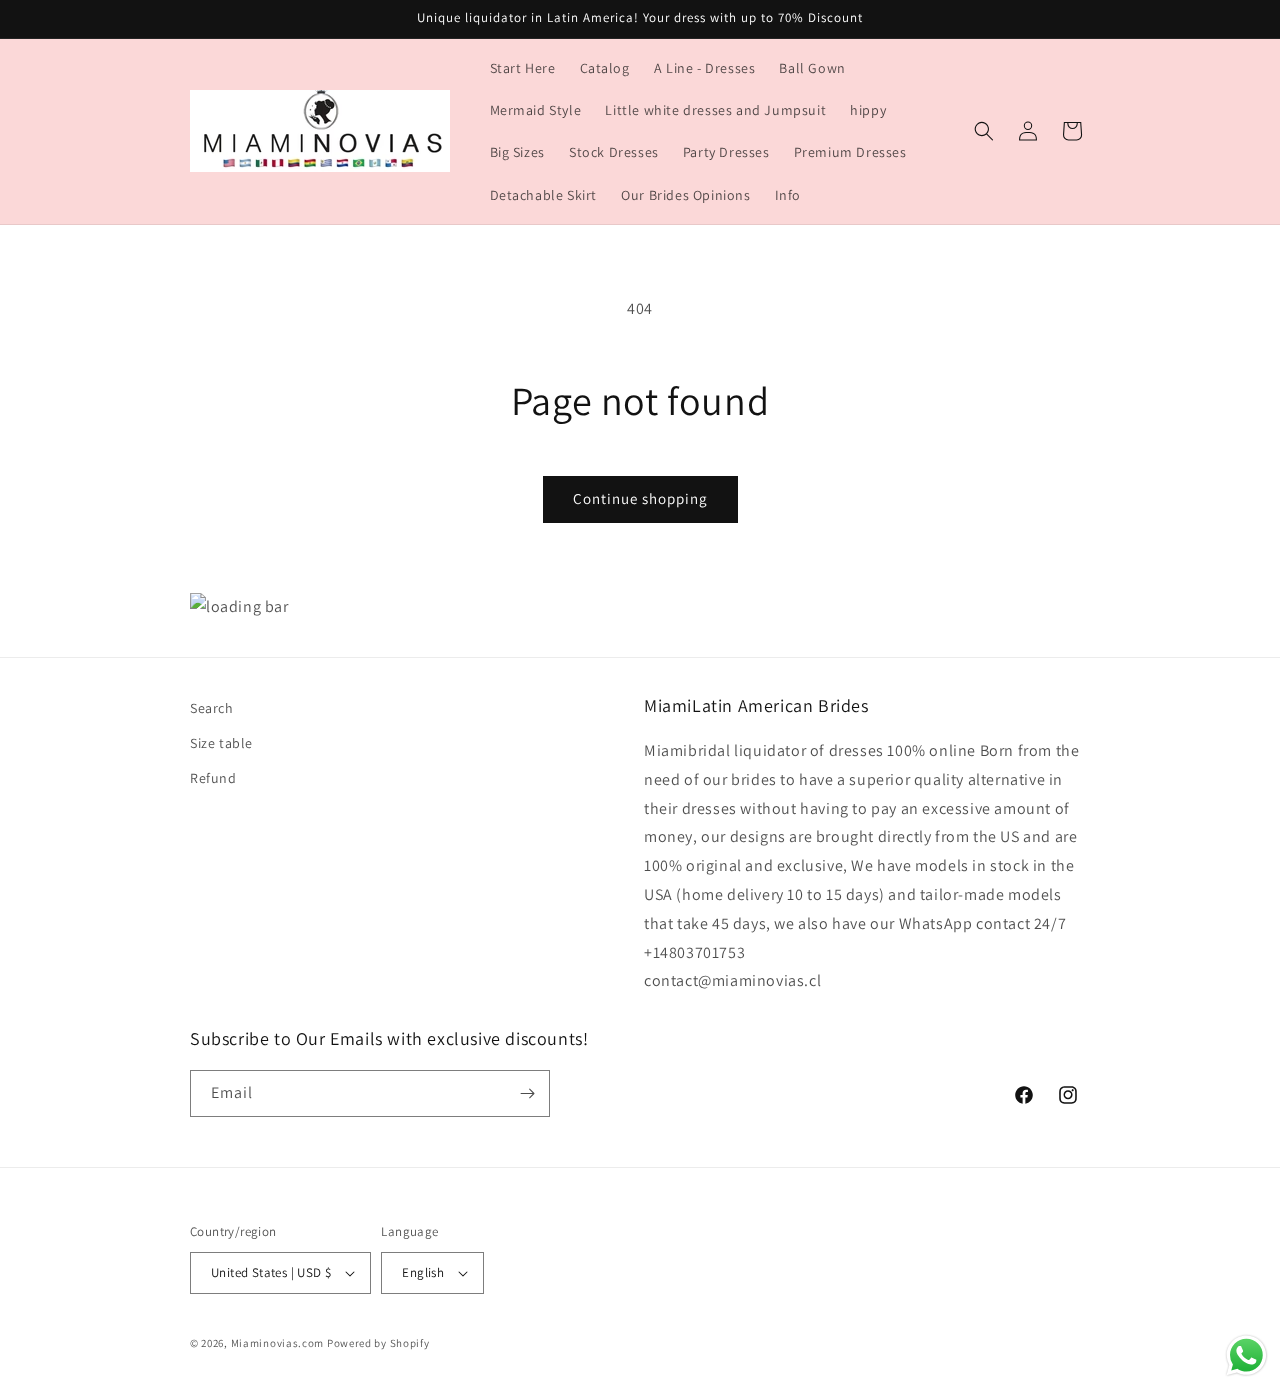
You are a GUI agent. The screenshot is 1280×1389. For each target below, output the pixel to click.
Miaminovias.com (278, 1343)
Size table (221, 744)
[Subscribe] (527, 1093)
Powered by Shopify (378, 1343)
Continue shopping (640, 498)
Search (212, 708)
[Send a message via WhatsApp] (1246, 1355)
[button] (984, 131)
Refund (213, 779)
